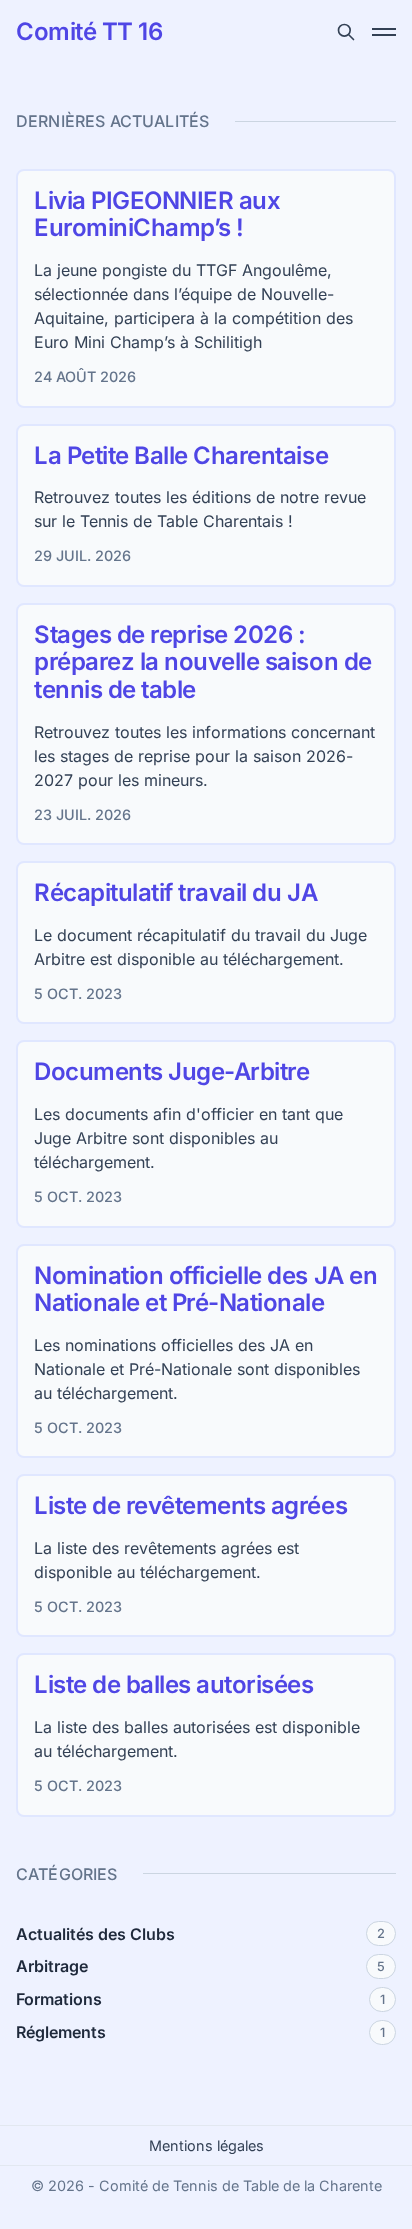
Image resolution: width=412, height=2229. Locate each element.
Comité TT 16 (89, 32)
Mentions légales (206, 2145)
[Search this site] (346, 32)
